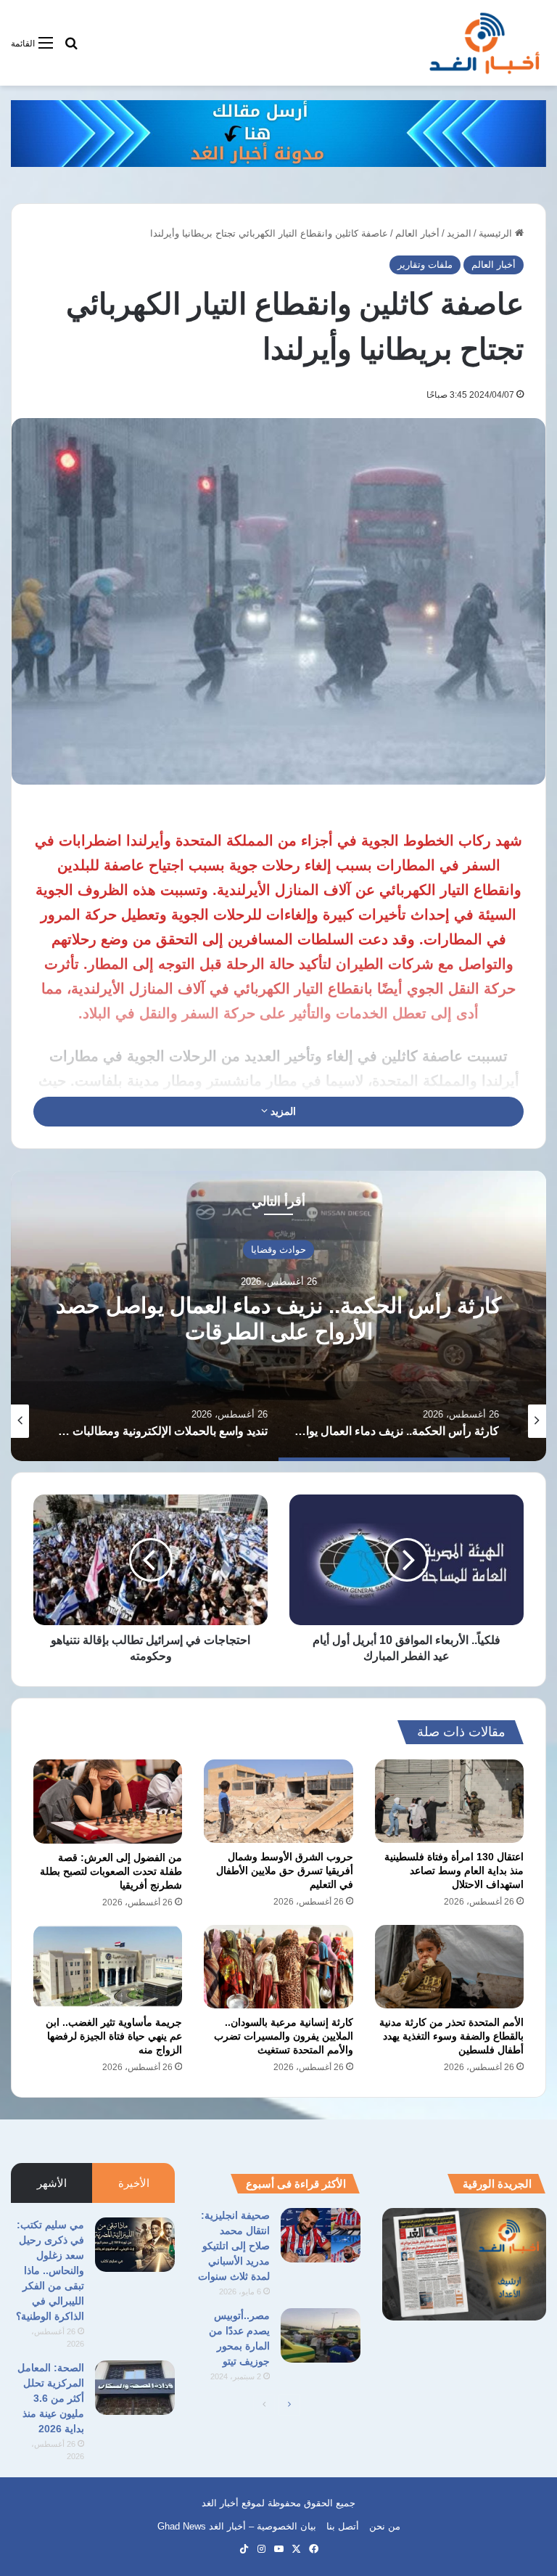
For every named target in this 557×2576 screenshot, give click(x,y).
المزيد (459, 233)
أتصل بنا (343, 2526)
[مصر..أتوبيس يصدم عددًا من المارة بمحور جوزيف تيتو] (321, 2335)
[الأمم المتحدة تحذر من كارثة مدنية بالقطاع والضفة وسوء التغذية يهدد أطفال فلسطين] (449, 1967)
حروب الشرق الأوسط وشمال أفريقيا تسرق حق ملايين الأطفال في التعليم (285, 1870)
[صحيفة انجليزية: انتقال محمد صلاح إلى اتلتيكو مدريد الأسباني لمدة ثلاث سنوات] (321, 2235)
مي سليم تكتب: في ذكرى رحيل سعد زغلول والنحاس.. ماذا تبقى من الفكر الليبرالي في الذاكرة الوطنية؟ (50, 2270)
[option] (278, 1316)
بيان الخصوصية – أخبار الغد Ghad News (237, 2526)
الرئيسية (497, 233)
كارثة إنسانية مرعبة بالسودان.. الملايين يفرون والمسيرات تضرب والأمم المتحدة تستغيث (284, 2036)
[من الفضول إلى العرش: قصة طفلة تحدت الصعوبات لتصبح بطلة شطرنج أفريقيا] (108, 1802)
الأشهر (52, 2183)
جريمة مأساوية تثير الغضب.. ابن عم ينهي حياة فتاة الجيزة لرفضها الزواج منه (114, 2036)
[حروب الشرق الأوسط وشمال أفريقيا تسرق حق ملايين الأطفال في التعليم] (278, 1801)
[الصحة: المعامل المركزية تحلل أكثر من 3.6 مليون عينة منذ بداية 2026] (135, 2388)
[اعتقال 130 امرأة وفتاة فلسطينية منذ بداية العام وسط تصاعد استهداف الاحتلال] (449, 1801)
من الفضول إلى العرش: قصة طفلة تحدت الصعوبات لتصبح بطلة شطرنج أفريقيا (111, 1871)
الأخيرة (134, 2183)
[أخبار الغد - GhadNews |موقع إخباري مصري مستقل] (484, 43)
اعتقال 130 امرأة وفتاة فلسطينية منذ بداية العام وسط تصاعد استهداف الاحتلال (454, 1870)
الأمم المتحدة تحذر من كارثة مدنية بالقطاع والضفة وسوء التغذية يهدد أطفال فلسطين (451, 2036)
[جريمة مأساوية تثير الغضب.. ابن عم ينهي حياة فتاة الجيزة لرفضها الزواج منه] (108, 1967)
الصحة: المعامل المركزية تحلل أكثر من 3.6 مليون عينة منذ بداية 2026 (51, 2398)
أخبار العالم (417, 233)
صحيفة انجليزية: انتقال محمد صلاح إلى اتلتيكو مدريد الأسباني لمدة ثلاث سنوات (234, 2246)
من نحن (385, 2526)
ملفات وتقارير (425, 265)
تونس (278, 1249)
